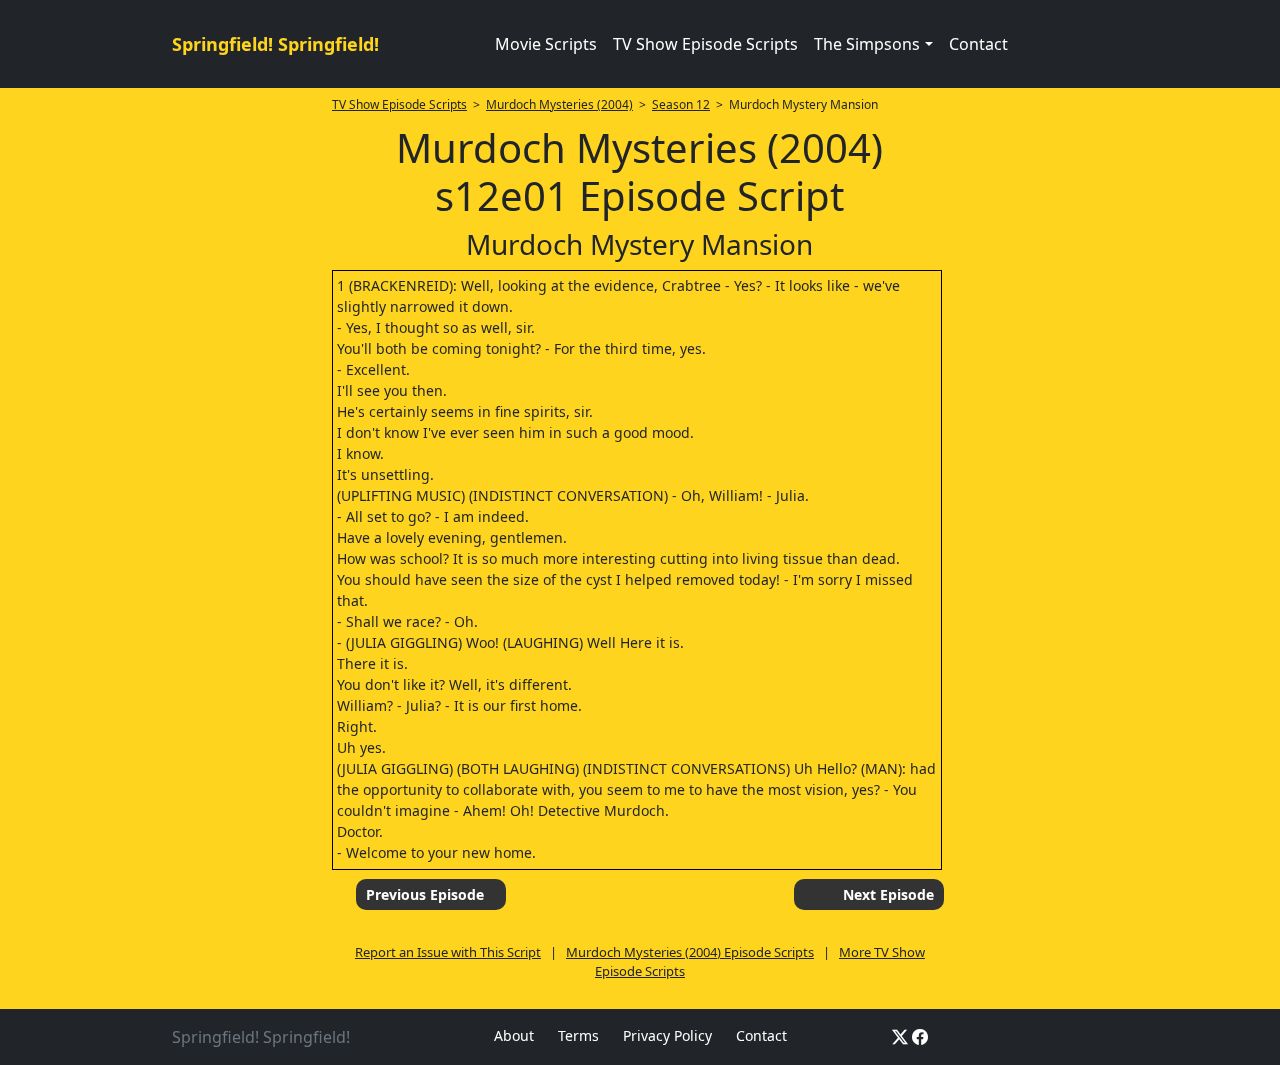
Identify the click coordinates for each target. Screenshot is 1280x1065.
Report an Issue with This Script (448, 952)
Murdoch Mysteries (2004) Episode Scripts (690, 952)
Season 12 (681, 104)
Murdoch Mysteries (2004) (559, 104)
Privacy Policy (667, 1035)
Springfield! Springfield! (275, 44)
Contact (978, 44)
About (514, 1035)
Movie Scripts (546, 44)
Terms (578, 1035)
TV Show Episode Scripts (705, 44)
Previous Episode (425, 894)
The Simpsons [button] (867, 44)
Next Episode (888, 894)
